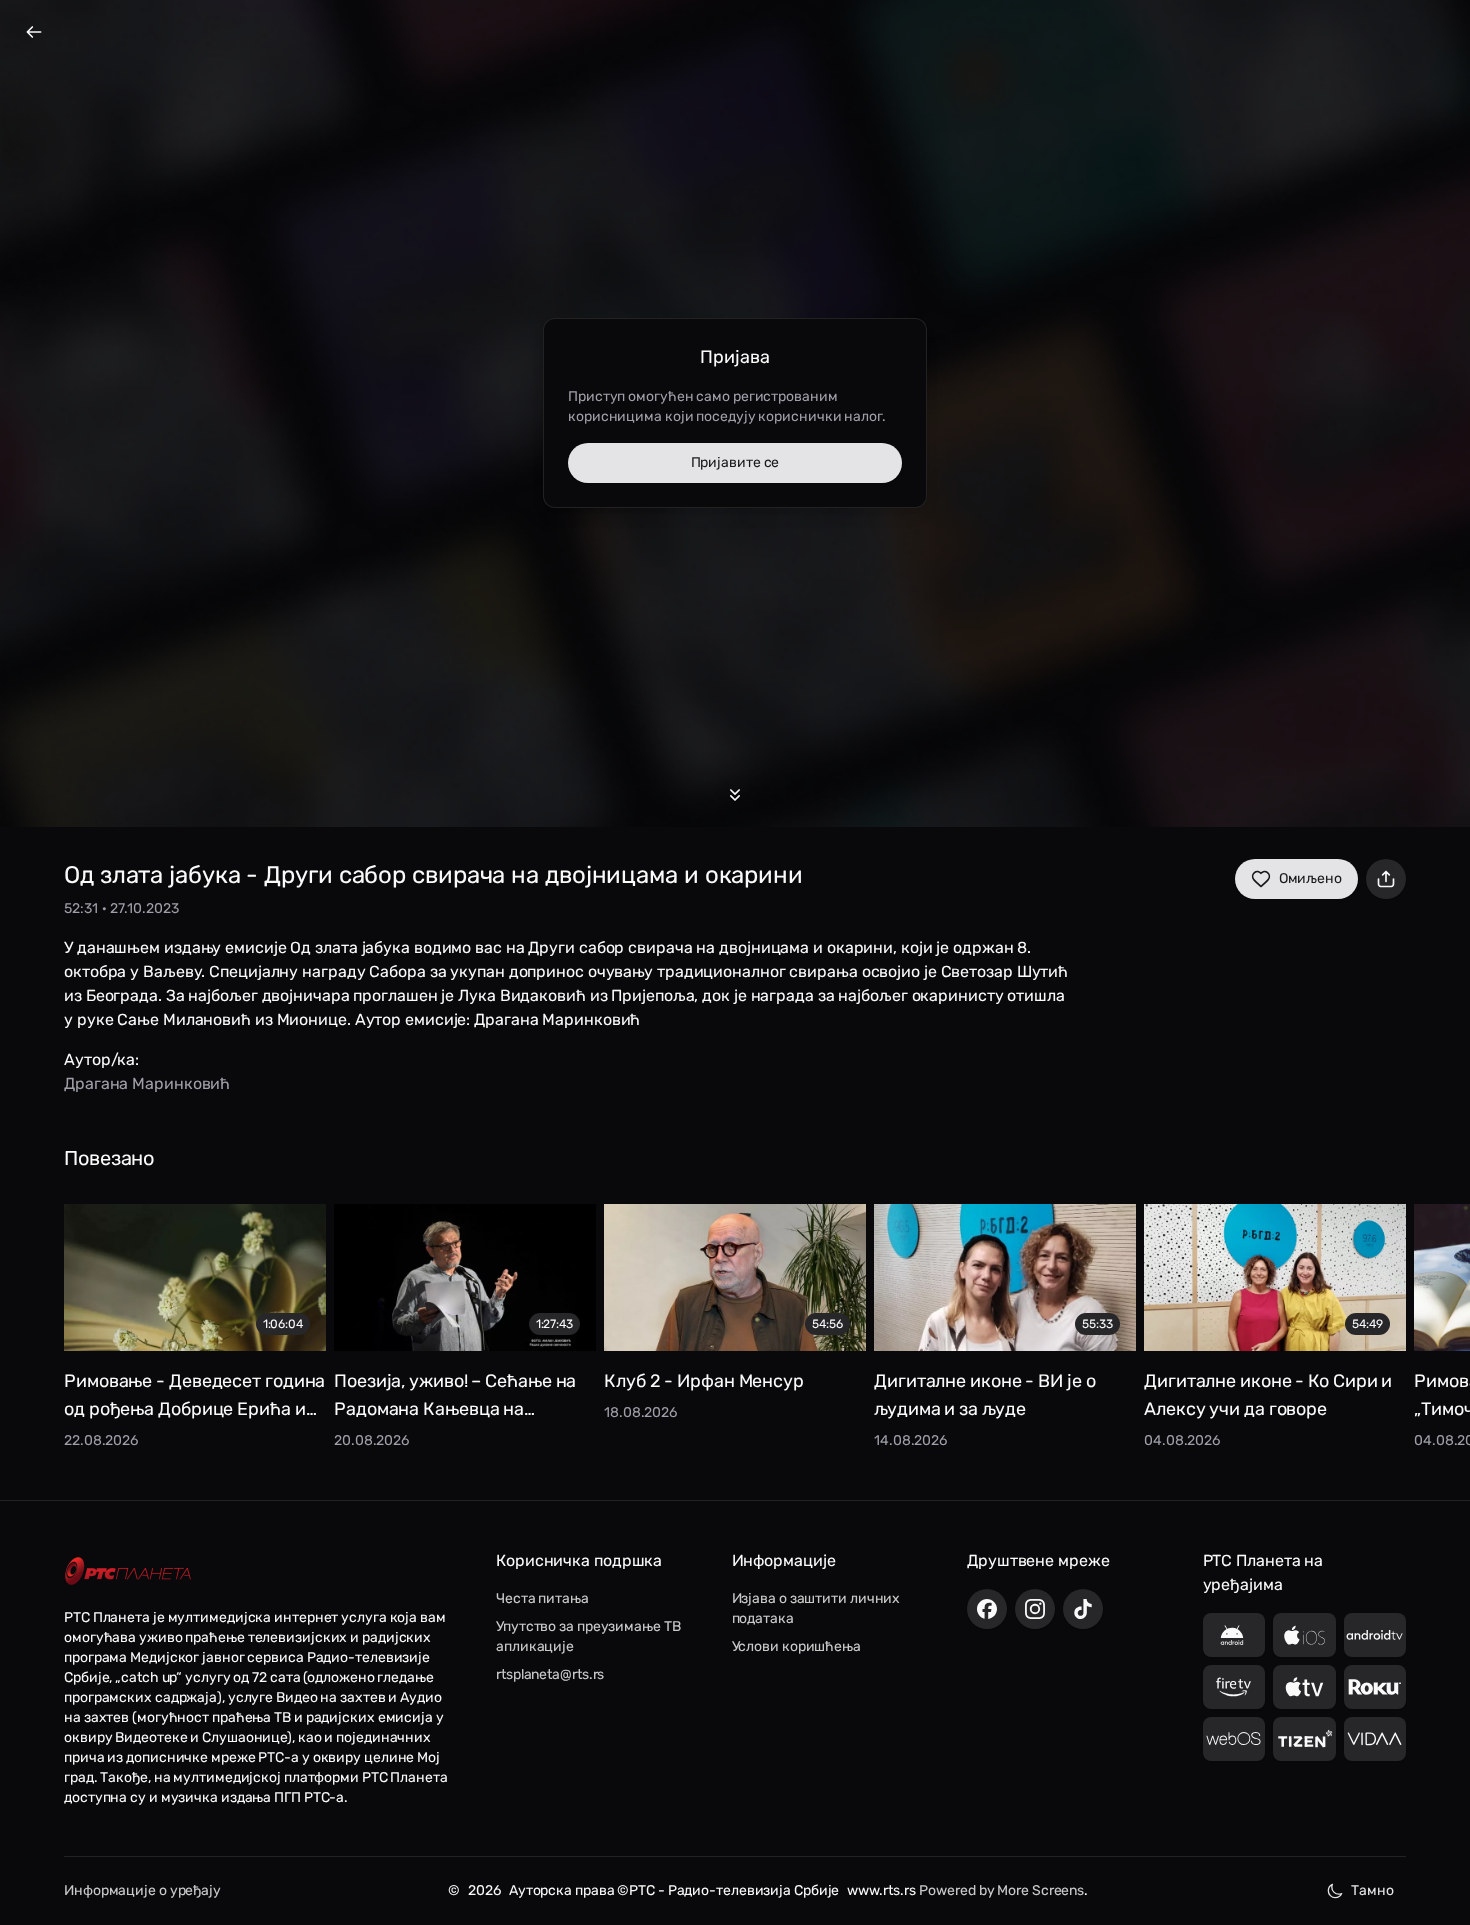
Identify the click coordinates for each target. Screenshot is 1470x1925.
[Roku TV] (1375, 1687)
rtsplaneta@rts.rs (550, 1674)
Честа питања (542, 1598)
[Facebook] (987, 1609)
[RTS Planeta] (128, 1570)
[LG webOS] (1234, 1739)
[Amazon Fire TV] (1234, 1687)
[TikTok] (1083, 1609)
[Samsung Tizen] (1304, 1739)
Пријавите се (735, 462)
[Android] (1234, 1635)
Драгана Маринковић (147, 1083)
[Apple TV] (1304, 1687)
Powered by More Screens (1001, 1890)
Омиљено (1310, 878)
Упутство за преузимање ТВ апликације (588, 1636)
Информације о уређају (142, 1890)
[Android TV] (1375, 1635)
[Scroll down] (735, 795)
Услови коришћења (796, 1646)
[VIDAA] (1375, 1739)
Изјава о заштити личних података (816, 1608)
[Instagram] (1035, 1609)
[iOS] (1304, 1635)
